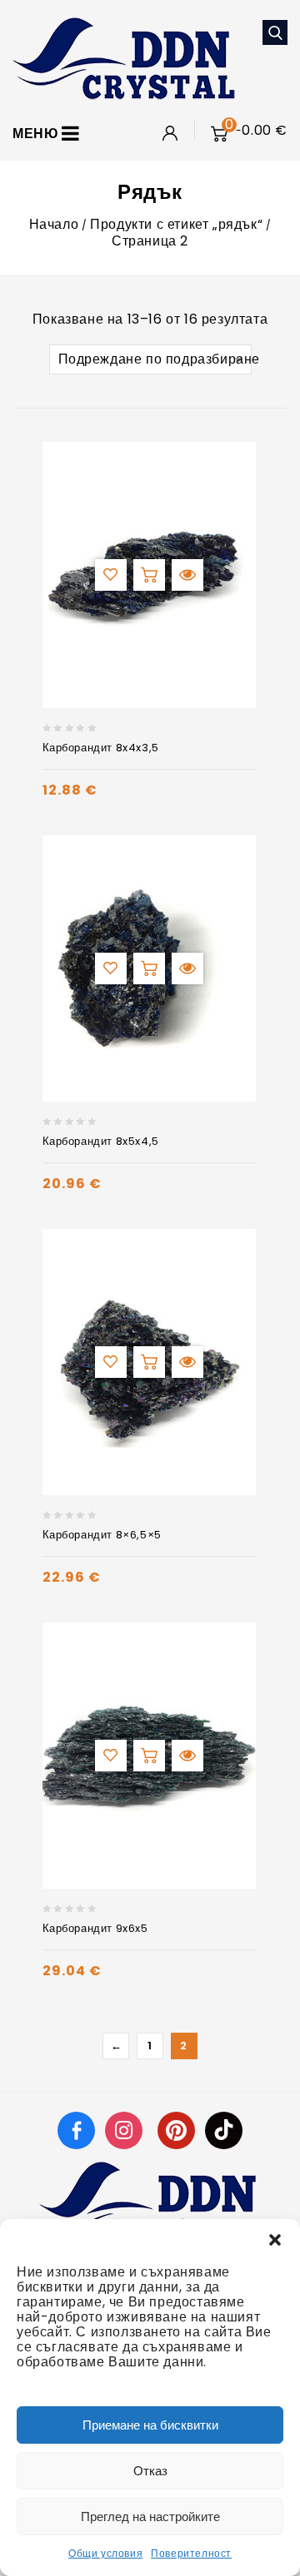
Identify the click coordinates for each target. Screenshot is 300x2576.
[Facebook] (76, 2130)
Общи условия (105, 2553)
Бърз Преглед (187, 575)
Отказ (150, 2471)
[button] (275, 2240)
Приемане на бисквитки (150, 2425)
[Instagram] (126, 2130)
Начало (54, 224)
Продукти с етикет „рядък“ (176, 224)
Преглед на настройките (150, 2517)
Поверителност (191, 2553)
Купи (149, 575)
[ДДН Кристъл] (124, 57)
